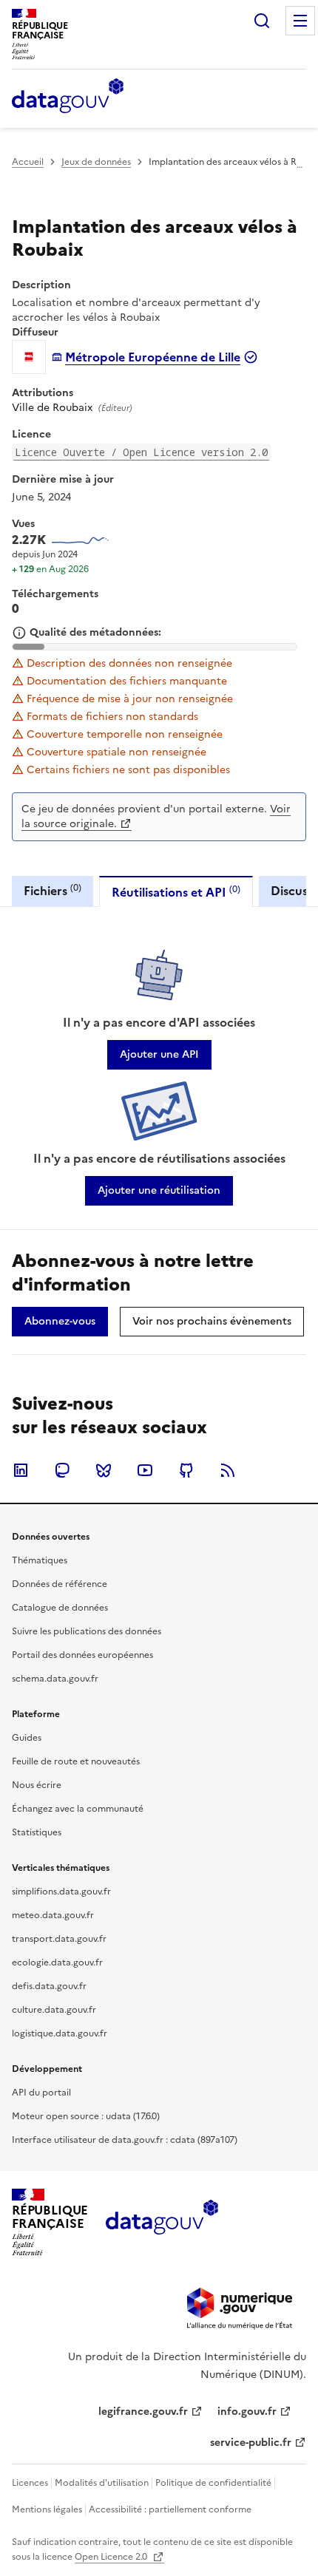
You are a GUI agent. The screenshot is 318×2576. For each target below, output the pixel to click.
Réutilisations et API (176, 892)
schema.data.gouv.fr (55, 1679)
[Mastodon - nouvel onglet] (62, 1470)
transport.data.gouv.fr (59, 1939)
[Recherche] (262, 21)
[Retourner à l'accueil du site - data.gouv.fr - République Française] (162, 2223)
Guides (27, 1738)
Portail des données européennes (82, 1655)
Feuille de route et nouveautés (76, 1761)
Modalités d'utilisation (102, 2483)
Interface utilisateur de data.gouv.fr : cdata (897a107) (125, 2140)
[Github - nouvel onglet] (186, 1470)
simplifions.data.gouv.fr (61, 1892)
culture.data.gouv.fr (54, 2010)
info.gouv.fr (247, 2412)
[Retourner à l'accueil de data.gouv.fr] (68, 97)
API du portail (41, 2093)
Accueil (28, 162)
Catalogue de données (60, 1608)
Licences (30, 2483)
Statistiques (37, 1832)
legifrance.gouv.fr (143, 2412)
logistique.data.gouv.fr (60, 2033)
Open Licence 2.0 (112, 2557)
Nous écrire (37, 1785)
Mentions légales (47, 2509)
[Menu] (300, 21)
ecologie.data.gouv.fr (57, 1962)
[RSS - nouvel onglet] (228, 1470)
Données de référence (60, 1584)
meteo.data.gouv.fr (53, 1915)
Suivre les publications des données (87, 1631)
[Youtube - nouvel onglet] (145, 1470)
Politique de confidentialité (213, 2483)
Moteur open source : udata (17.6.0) (86, 2116)
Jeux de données (96, 162)
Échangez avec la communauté (78, 1809)
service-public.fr (251, 2443)
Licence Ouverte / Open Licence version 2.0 (141, 452)
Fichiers (53, 890)
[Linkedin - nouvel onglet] (21, 1470)
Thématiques (40, 1560)
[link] (159, 1055)
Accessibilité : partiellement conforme (170, 2509)
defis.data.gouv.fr (49, 1986)
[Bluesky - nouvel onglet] (104, 1470)
